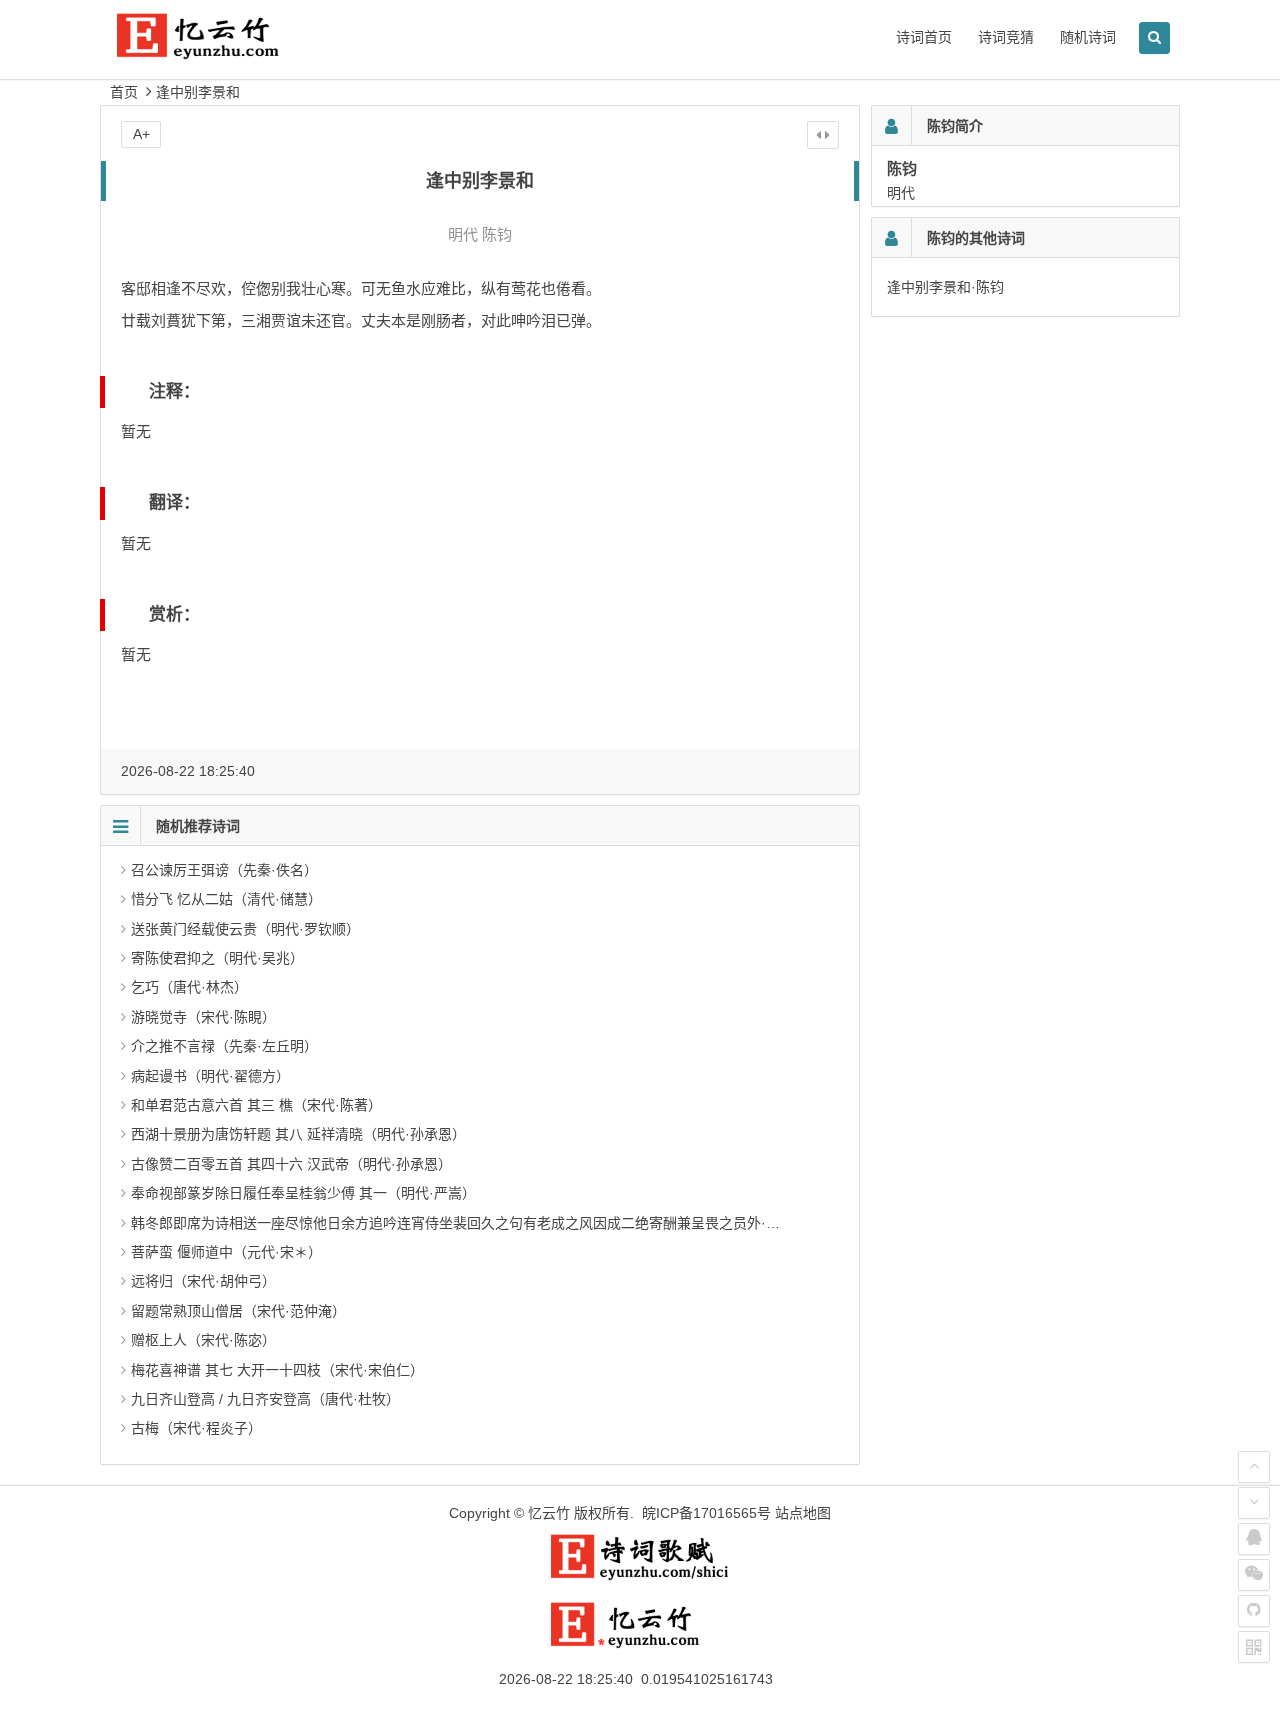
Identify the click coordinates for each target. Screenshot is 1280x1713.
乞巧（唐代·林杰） (189, 987)
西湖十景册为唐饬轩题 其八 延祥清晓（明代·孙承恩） (298, 1134)
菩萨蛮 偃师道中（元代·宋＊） (226, 1252)
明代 (463, 234)
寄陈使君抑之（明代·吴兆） (217, 958)
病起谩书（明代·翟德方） (210, 1076)
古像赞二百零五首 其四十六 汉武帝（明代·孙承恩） (291, 1164)
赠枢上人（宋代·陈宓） (203, 1340)
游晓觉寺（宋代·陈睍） (203, 1017)
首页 (124, 92)
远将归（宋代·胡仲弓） (203, 1281)
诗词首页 (924, 37)
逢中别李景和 (198, 92)
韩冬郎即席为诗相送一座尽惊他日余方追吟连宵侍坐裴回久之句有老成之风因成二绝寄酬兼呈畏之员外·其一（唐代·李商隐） (514, 1223)
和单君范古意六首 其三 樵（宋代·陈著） (256, 1105)
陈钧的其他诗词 (976, 238)
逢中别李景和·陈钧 (945, 287)
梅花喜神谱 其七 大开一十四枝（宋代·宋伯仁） (277, 1370)
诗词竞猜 (1006, 37)
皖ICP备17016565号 (706, 1513)
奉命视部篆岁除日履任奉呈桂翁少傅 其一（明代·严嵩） (303, 1193)
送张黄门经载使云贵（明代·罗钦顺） (245, 929)
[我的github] (1254, 1611)
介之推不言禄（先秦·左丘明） (224, 1046)
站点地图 (803, 1513)
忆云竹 (549, 1513)
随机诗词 (1088, 37)
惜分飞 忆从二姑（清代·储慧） (226, 899)
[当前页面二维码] (1254, 1647)
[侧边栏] (823, 135)
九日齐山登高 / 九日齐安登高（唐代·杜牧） (265, 1399)
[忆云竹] (220, 51)
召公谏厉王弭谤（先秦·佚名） (224, 870)
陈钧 (497, 234)
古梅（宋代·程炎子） (196, 1428)
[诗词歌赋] (640, 1576)
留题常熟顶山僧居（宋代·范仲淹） (238, 1311)
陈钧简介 (955, 126)
